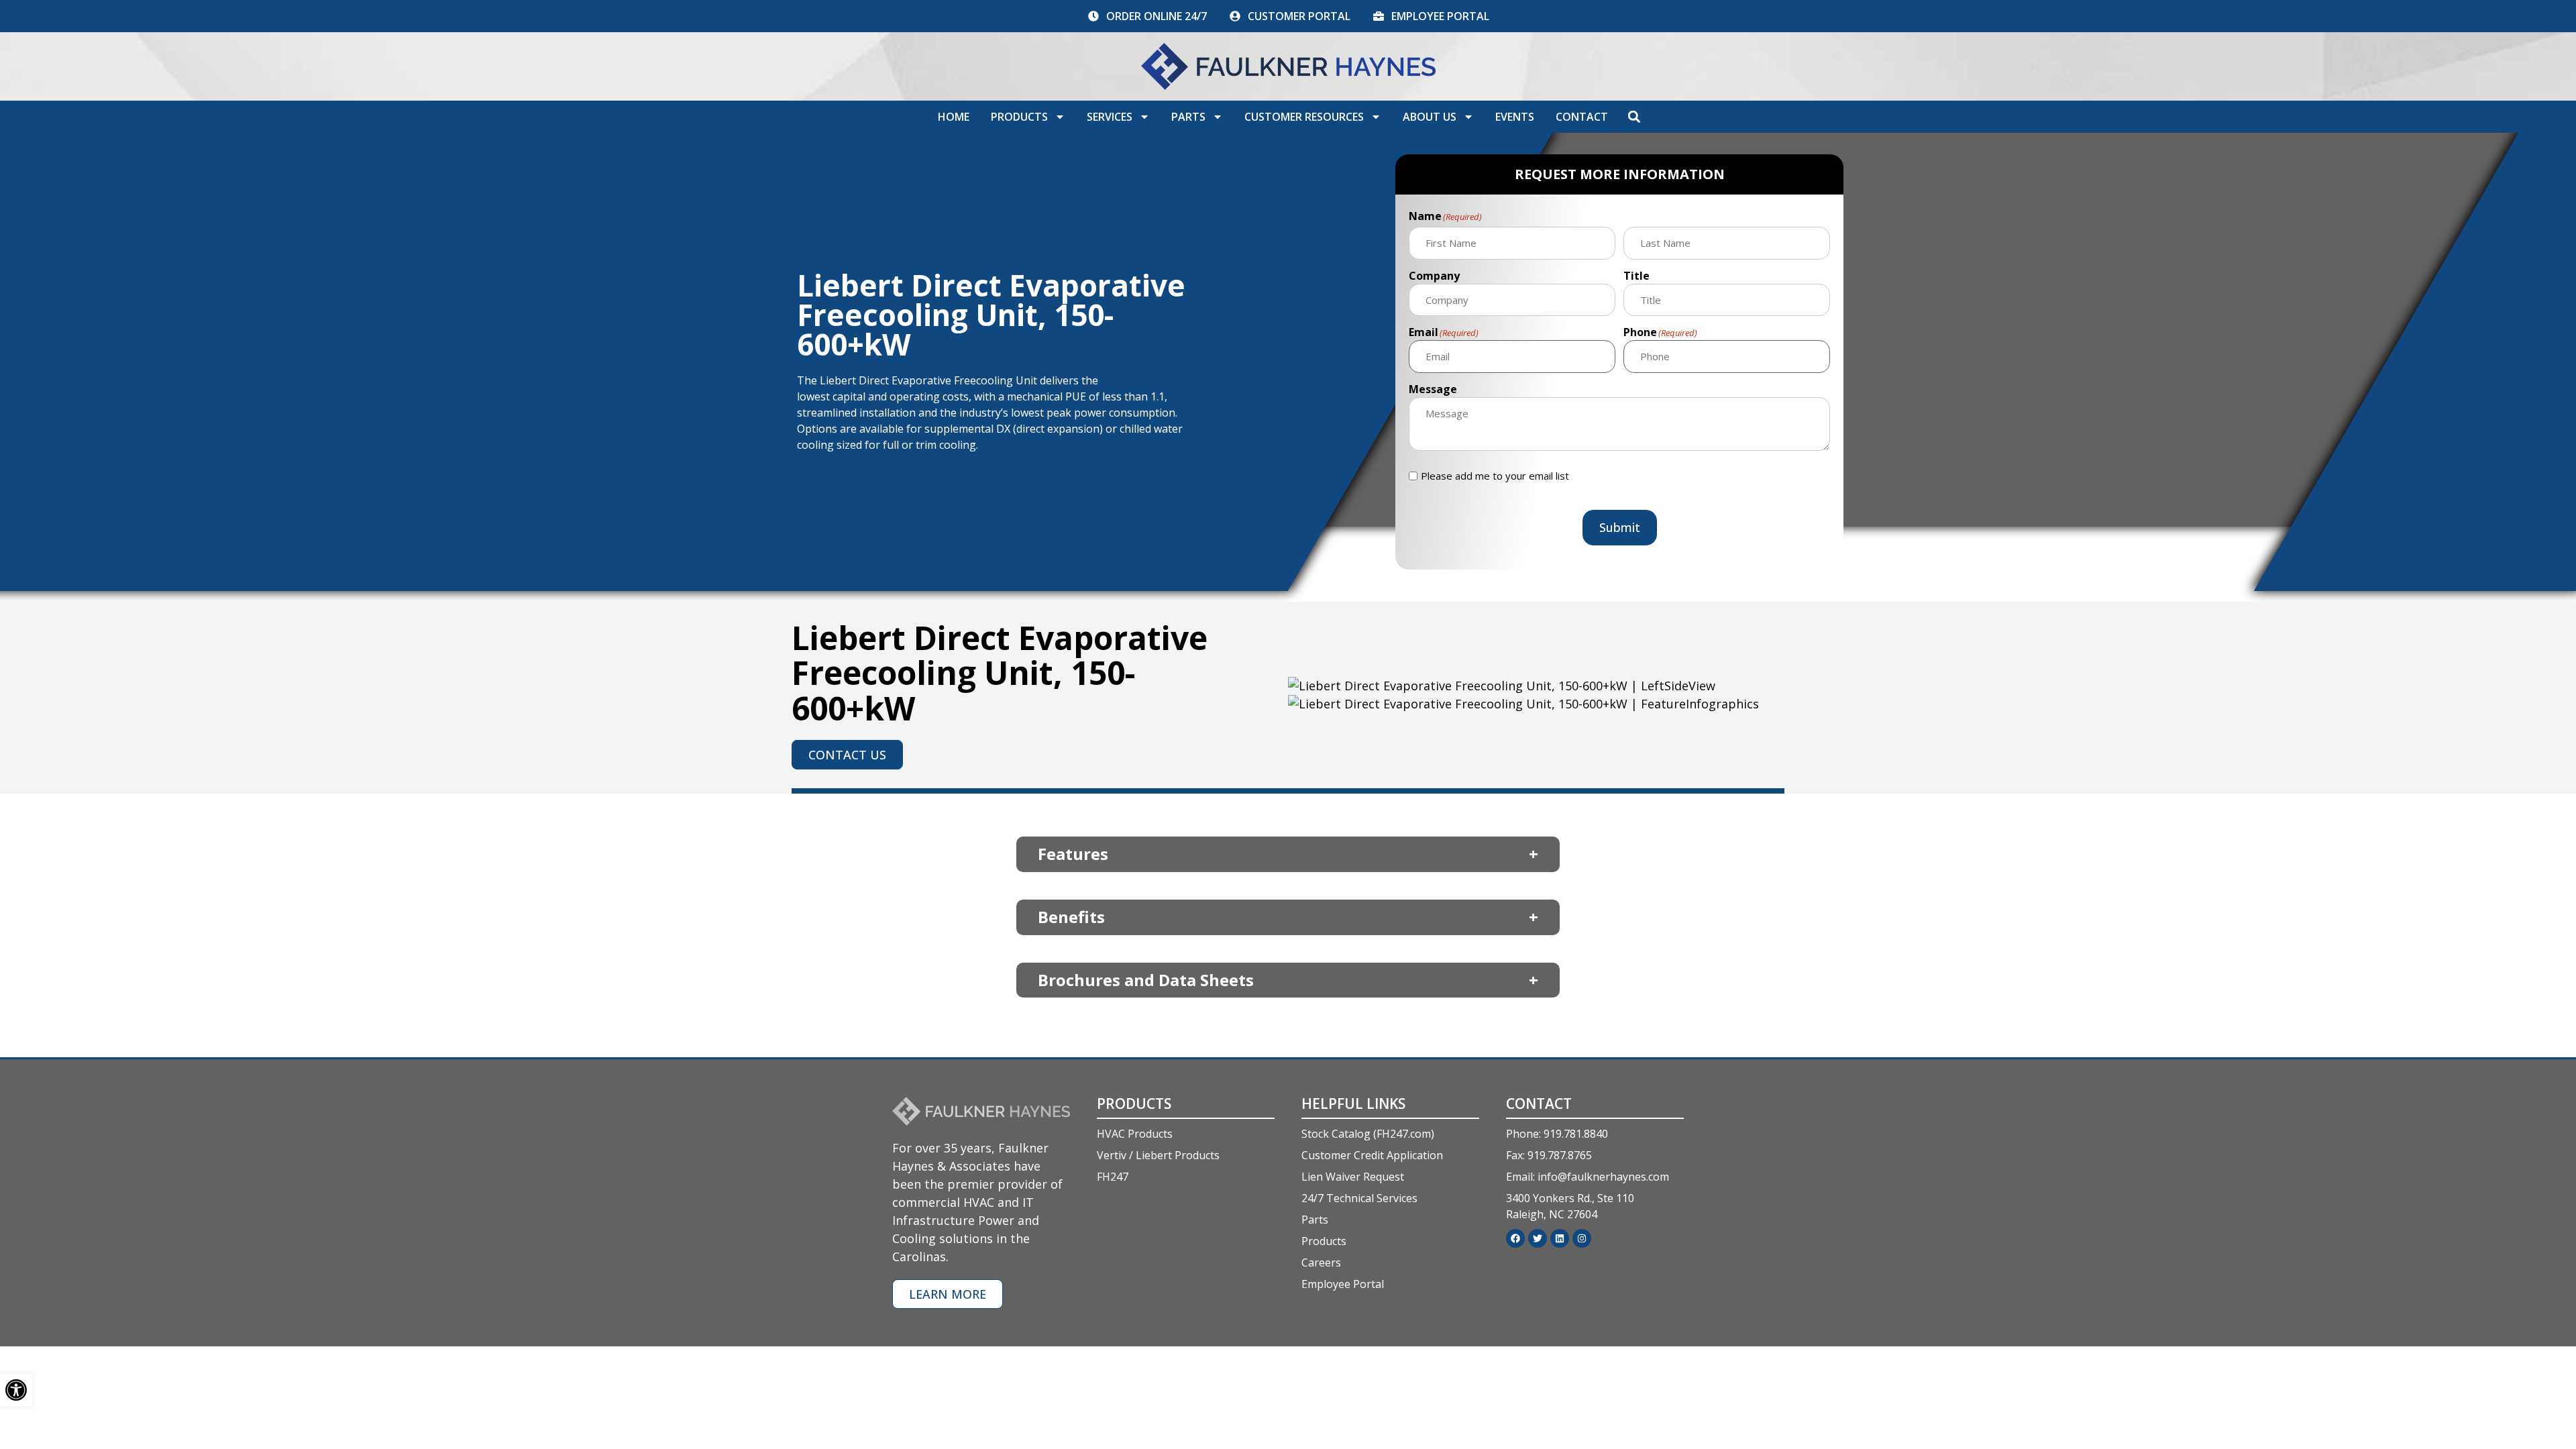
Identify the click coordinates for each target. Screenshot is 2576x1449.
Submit (1620, 527)
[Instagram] (1582, 1238)
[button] (1634, 117)
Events (1515, 117)
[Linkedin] (1560, 1238)
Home (954, 117)
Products (1019, 117)
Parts (1188, 117)
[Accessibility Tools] (16, 1390)
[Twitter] (1538, 1238)
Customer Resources (1304, 117)
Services (1110, 117)
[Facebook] (1515, 1238)
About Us (1430, 117)
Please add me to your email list (1495, 476)
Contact (1582, 117)
